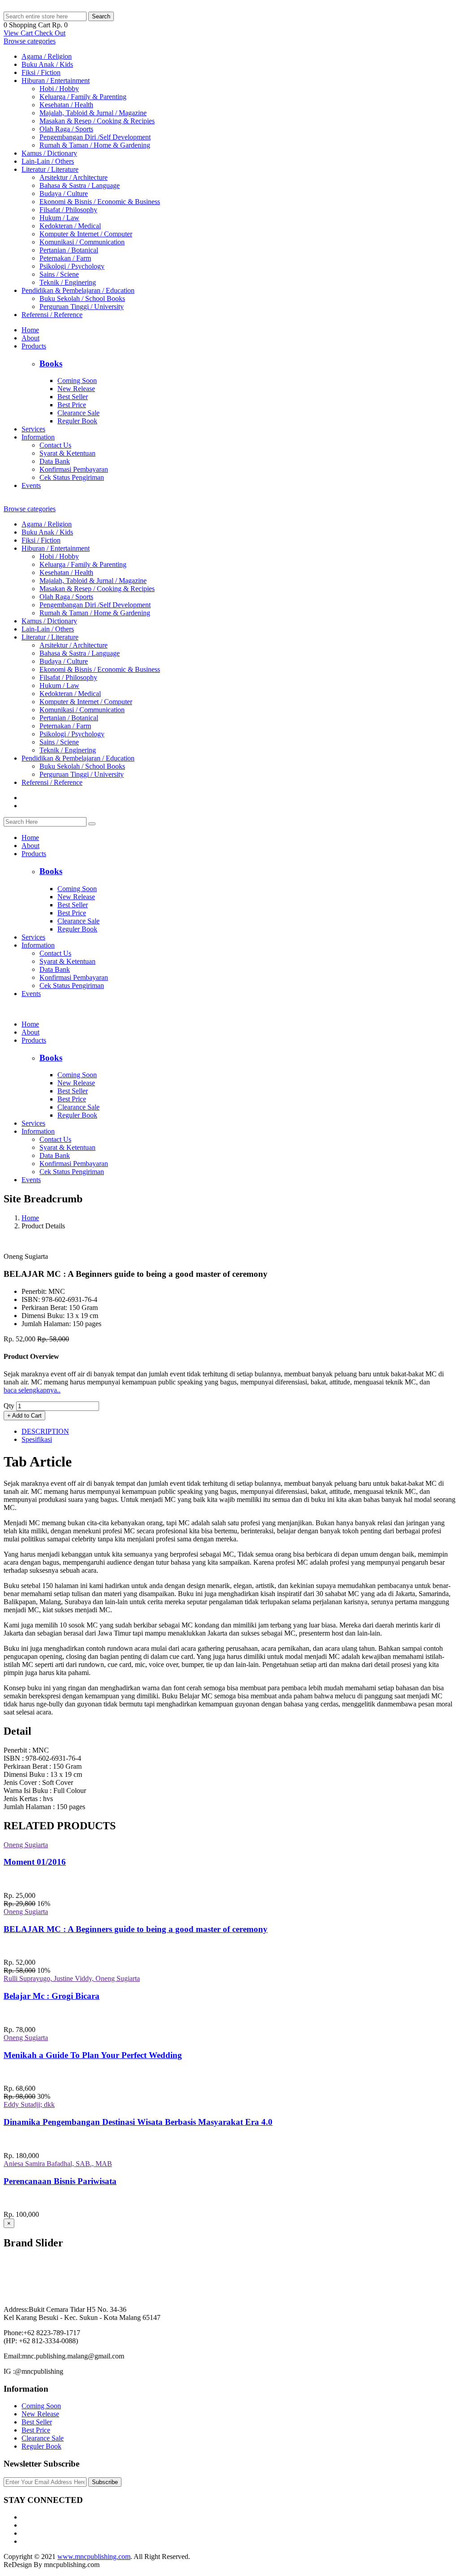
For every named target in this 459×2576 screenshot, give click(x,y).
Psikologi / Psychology (72, 266)
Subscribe (105, 2482)
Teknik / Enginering (68, 282)
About (30, 338)
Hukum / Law (59, 218)
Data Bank (55, 461)
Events (31, 485)
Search (101, 16)
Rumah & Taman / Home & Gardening (95, 145)
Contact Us (55, 445)
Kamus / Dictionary (49, 153)
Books (51, 363)
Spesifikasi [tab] (37, 1439)
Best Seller (73, 397)
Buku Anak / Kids (47, 64)
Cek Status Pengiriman (72, 477)
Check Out (50, 33)
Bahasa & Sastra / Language (80, 185)
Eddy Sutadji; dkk (29, 2104)
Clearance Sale (78, 413)
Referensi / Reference (52, 315)
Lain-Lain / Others (48, 161)
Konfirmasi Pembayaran (74, 469)
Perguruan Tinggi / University (82, 307)
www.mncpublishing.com (94, 2556)
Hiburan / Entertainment (56, 80)
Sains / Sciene (59, 274)
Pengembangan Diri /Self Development (95, 137)
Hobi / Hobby (59, 89)
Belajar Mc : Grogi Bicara (52, 1996)
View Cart (19, 33)
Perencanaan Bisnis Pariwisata (60, 2181)
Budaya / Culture (64, 194)
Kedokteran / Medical (70, 226)
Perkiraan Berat (26, 1766)
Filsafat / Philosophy (68, 210)
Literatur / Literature (50, 169)
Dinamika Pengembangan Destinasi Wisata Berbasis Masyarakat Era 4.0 (138, 2122)
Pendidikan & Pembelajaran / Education (78, 290)
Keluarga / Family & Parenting (83, 97)
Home (30, 330)
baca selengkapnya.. (32, 1390)
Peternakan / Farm (65, 258)
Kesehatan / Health (66, 105)
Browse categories (30, 41)
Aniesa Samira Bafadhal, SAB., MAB (58, 2164)
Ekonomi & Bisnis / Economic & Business (100, 202)
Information (38, 437)
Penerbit (16, 1750)
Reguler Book (77, 421)
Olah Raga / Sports (66, 129)
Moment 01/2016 (35, 1862)
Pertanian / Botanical (69, 250)
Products (34, 346)
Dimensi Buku (25, 1774)
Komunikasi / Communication (82, 242)
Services (33, 429)
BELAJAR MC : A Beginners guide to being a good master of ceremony (136, 1929)
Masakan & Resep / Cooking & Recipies (97, 121)
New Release (76, 389)
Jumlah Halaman (28, 1807)
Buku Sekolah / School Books (82, 298)
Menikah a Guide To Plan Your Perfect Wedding (93, 2055)
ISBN (13, 1758)
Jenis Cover (21, 1782)
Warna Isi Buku (27, 1791)
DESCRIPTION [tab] (45, 1431)
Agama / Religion (47, 56)
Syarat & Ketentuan (67, 453)
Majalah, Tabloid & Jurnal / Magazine (93, 113)
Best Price (72, 405)
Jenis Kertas (22, 1799)
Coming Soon (77, 381)
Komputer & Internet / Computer (86, 234)
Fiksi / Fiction (41, 72)
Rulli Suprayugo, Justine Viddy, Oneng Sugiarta (72, 1978)
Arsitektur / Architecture (74, 177)
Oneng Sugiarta (26, 1845)
